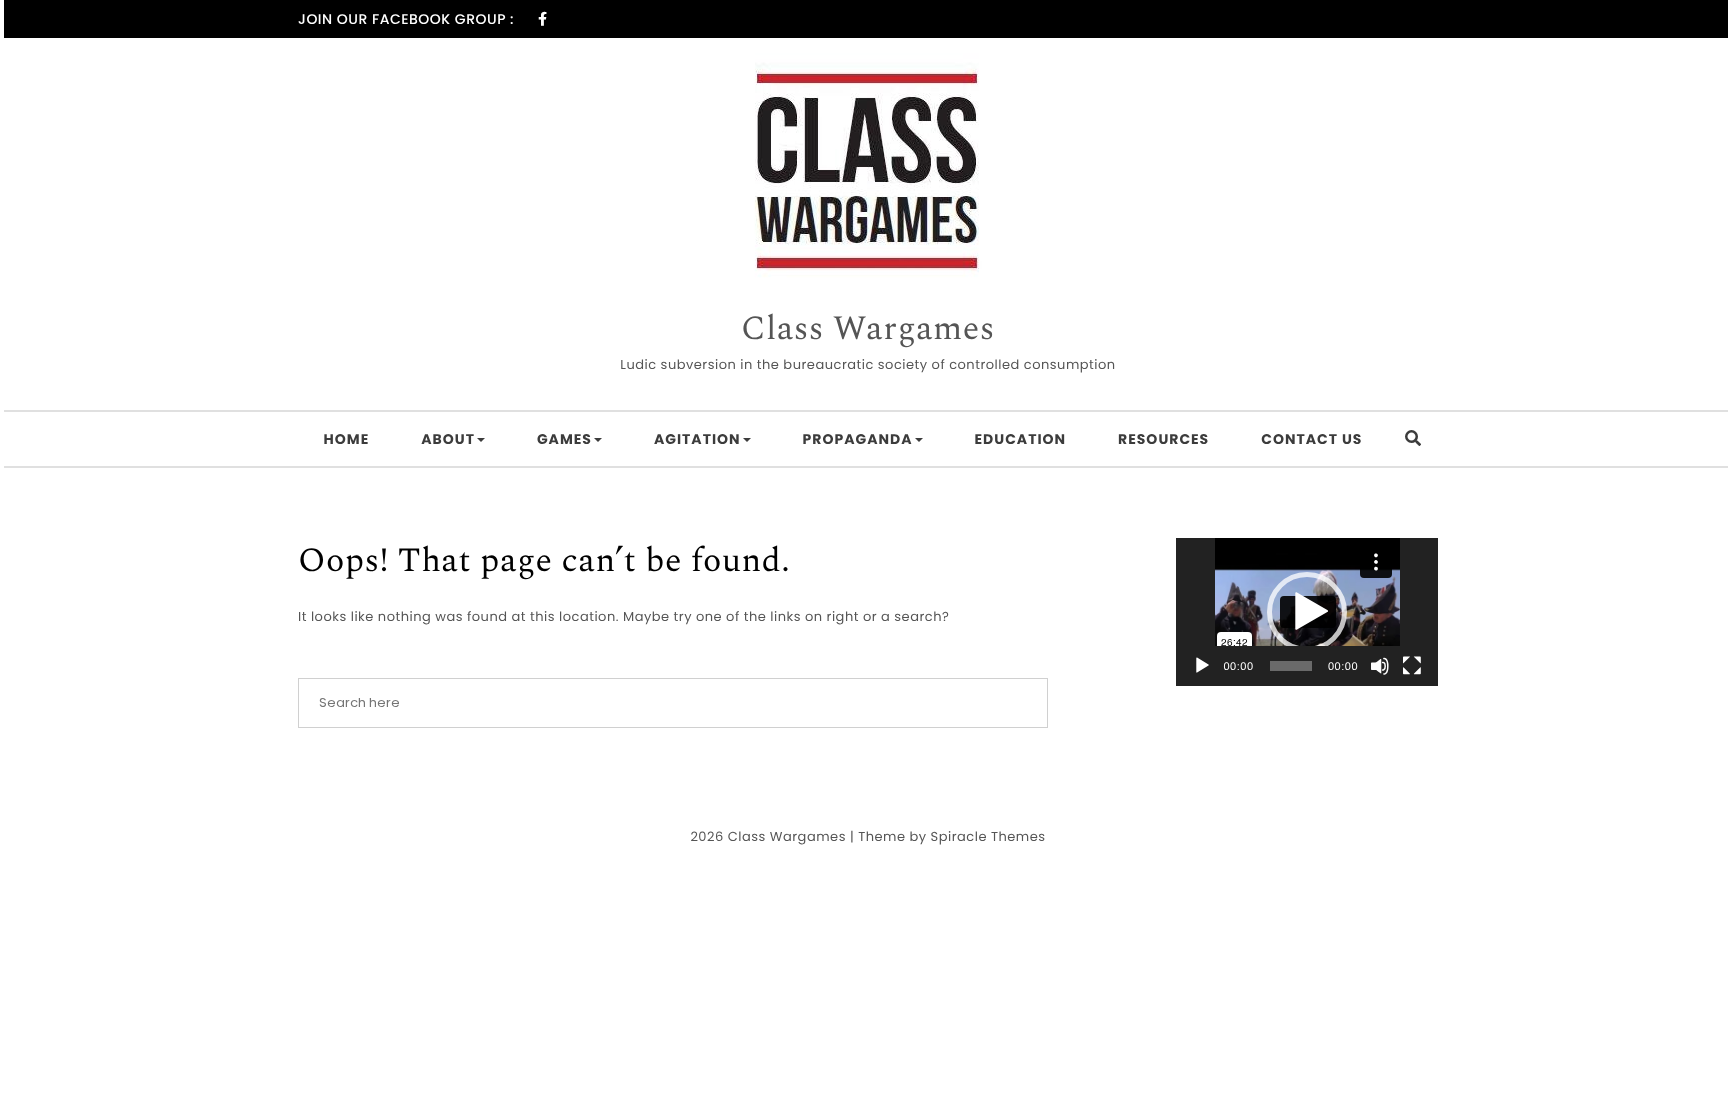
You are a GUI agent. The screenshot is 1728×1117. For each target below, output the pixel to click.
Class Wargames (868, 330)
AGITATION (697, 439)
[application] (1307, 612)
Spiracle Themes (988, 836)
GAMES (564, 439)
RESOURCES (1163, 439)
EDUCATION (1021, 439)
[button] (1307, 612)
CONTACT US (1311, 439)
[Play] (1202, 666)
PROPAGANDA (858, 439)
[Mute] (1380, 666)
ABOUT (448, 439)
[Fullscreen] (1412, 666)
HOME (347, 439)
